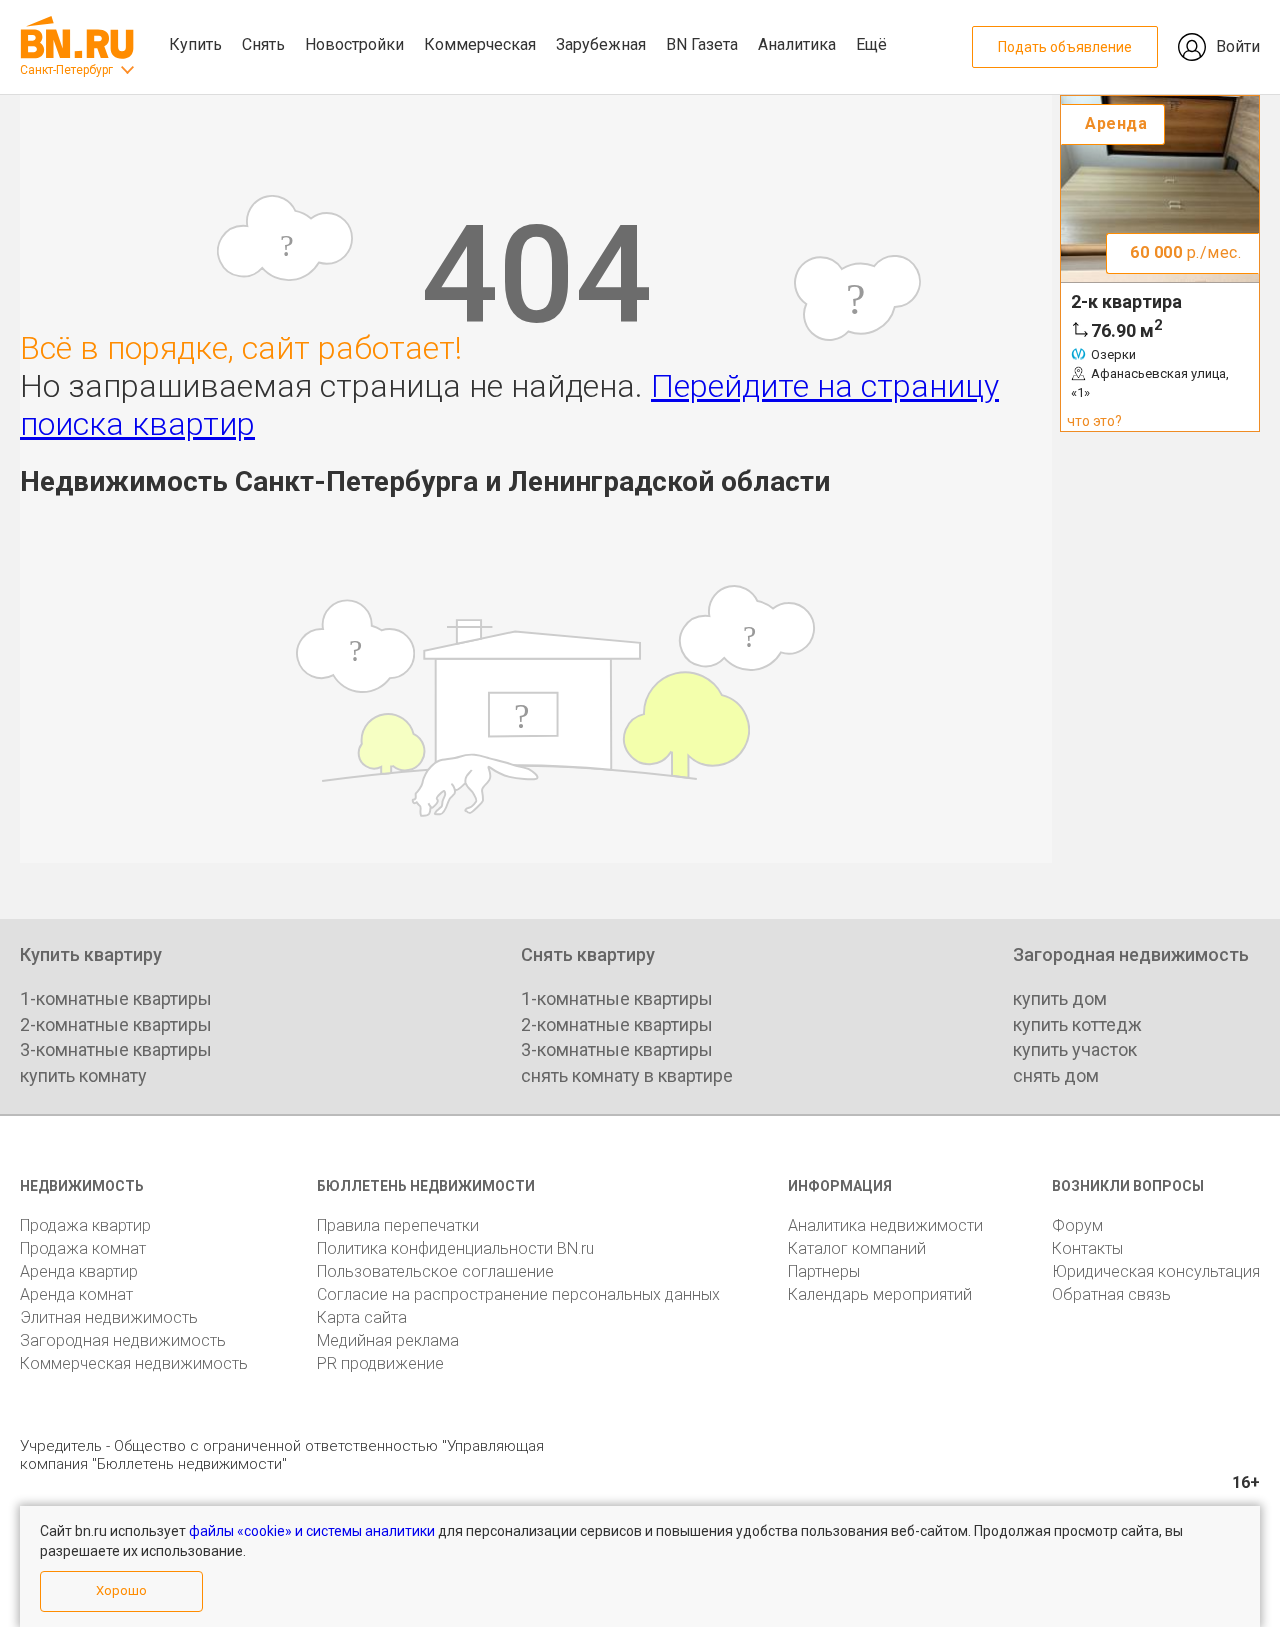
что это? (1094, 421)
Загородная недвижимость (123, 1340)
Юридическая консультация (1156, 1271)
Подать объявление (1065, 47)
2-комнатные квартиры (116, 1024)
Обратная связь (1111, 1294)
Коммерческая (480, 44)
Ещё (871, 44)
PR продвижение (380, 1363)
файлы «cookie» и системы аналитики (312, 1531)
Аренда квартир (79, 1271)
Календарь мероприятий (880, 1294)
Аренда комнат (76, 1294)
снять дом (1056, 1075)
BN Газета (702, 44)
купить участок (1075, 1049)
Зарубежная (601, 44)
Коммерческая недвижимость (134, 1363)
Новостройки (354, 44)
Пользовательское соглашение (435, 1271)
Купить (195, 44)
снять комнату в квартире (627, 1075)
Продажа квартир (85, 1225)
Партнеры (824, 1271)
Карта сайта (362, 1317)
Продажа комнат (83, 1248)
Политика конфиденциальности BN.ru (455, 1248)
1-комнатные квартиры (116, 998)
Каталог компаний (857, 1248)
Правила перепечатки (398, 1225)
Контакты (1087, 1248)
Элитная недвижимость (109, 1317)
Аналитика (797, 44)
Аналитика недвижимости (885, 1225)
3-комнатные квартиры (116, 1049)
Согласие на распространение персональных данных (518, 1294)
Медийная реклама (388, 1340)
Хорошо (121, 1590)
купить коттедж (1077, 1024)
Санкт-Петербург (66, 70)
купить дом (1060, 998)
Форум (1077, 1225)
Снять (263, 44)
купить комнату (83, 1075)
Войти (1238, 46)
